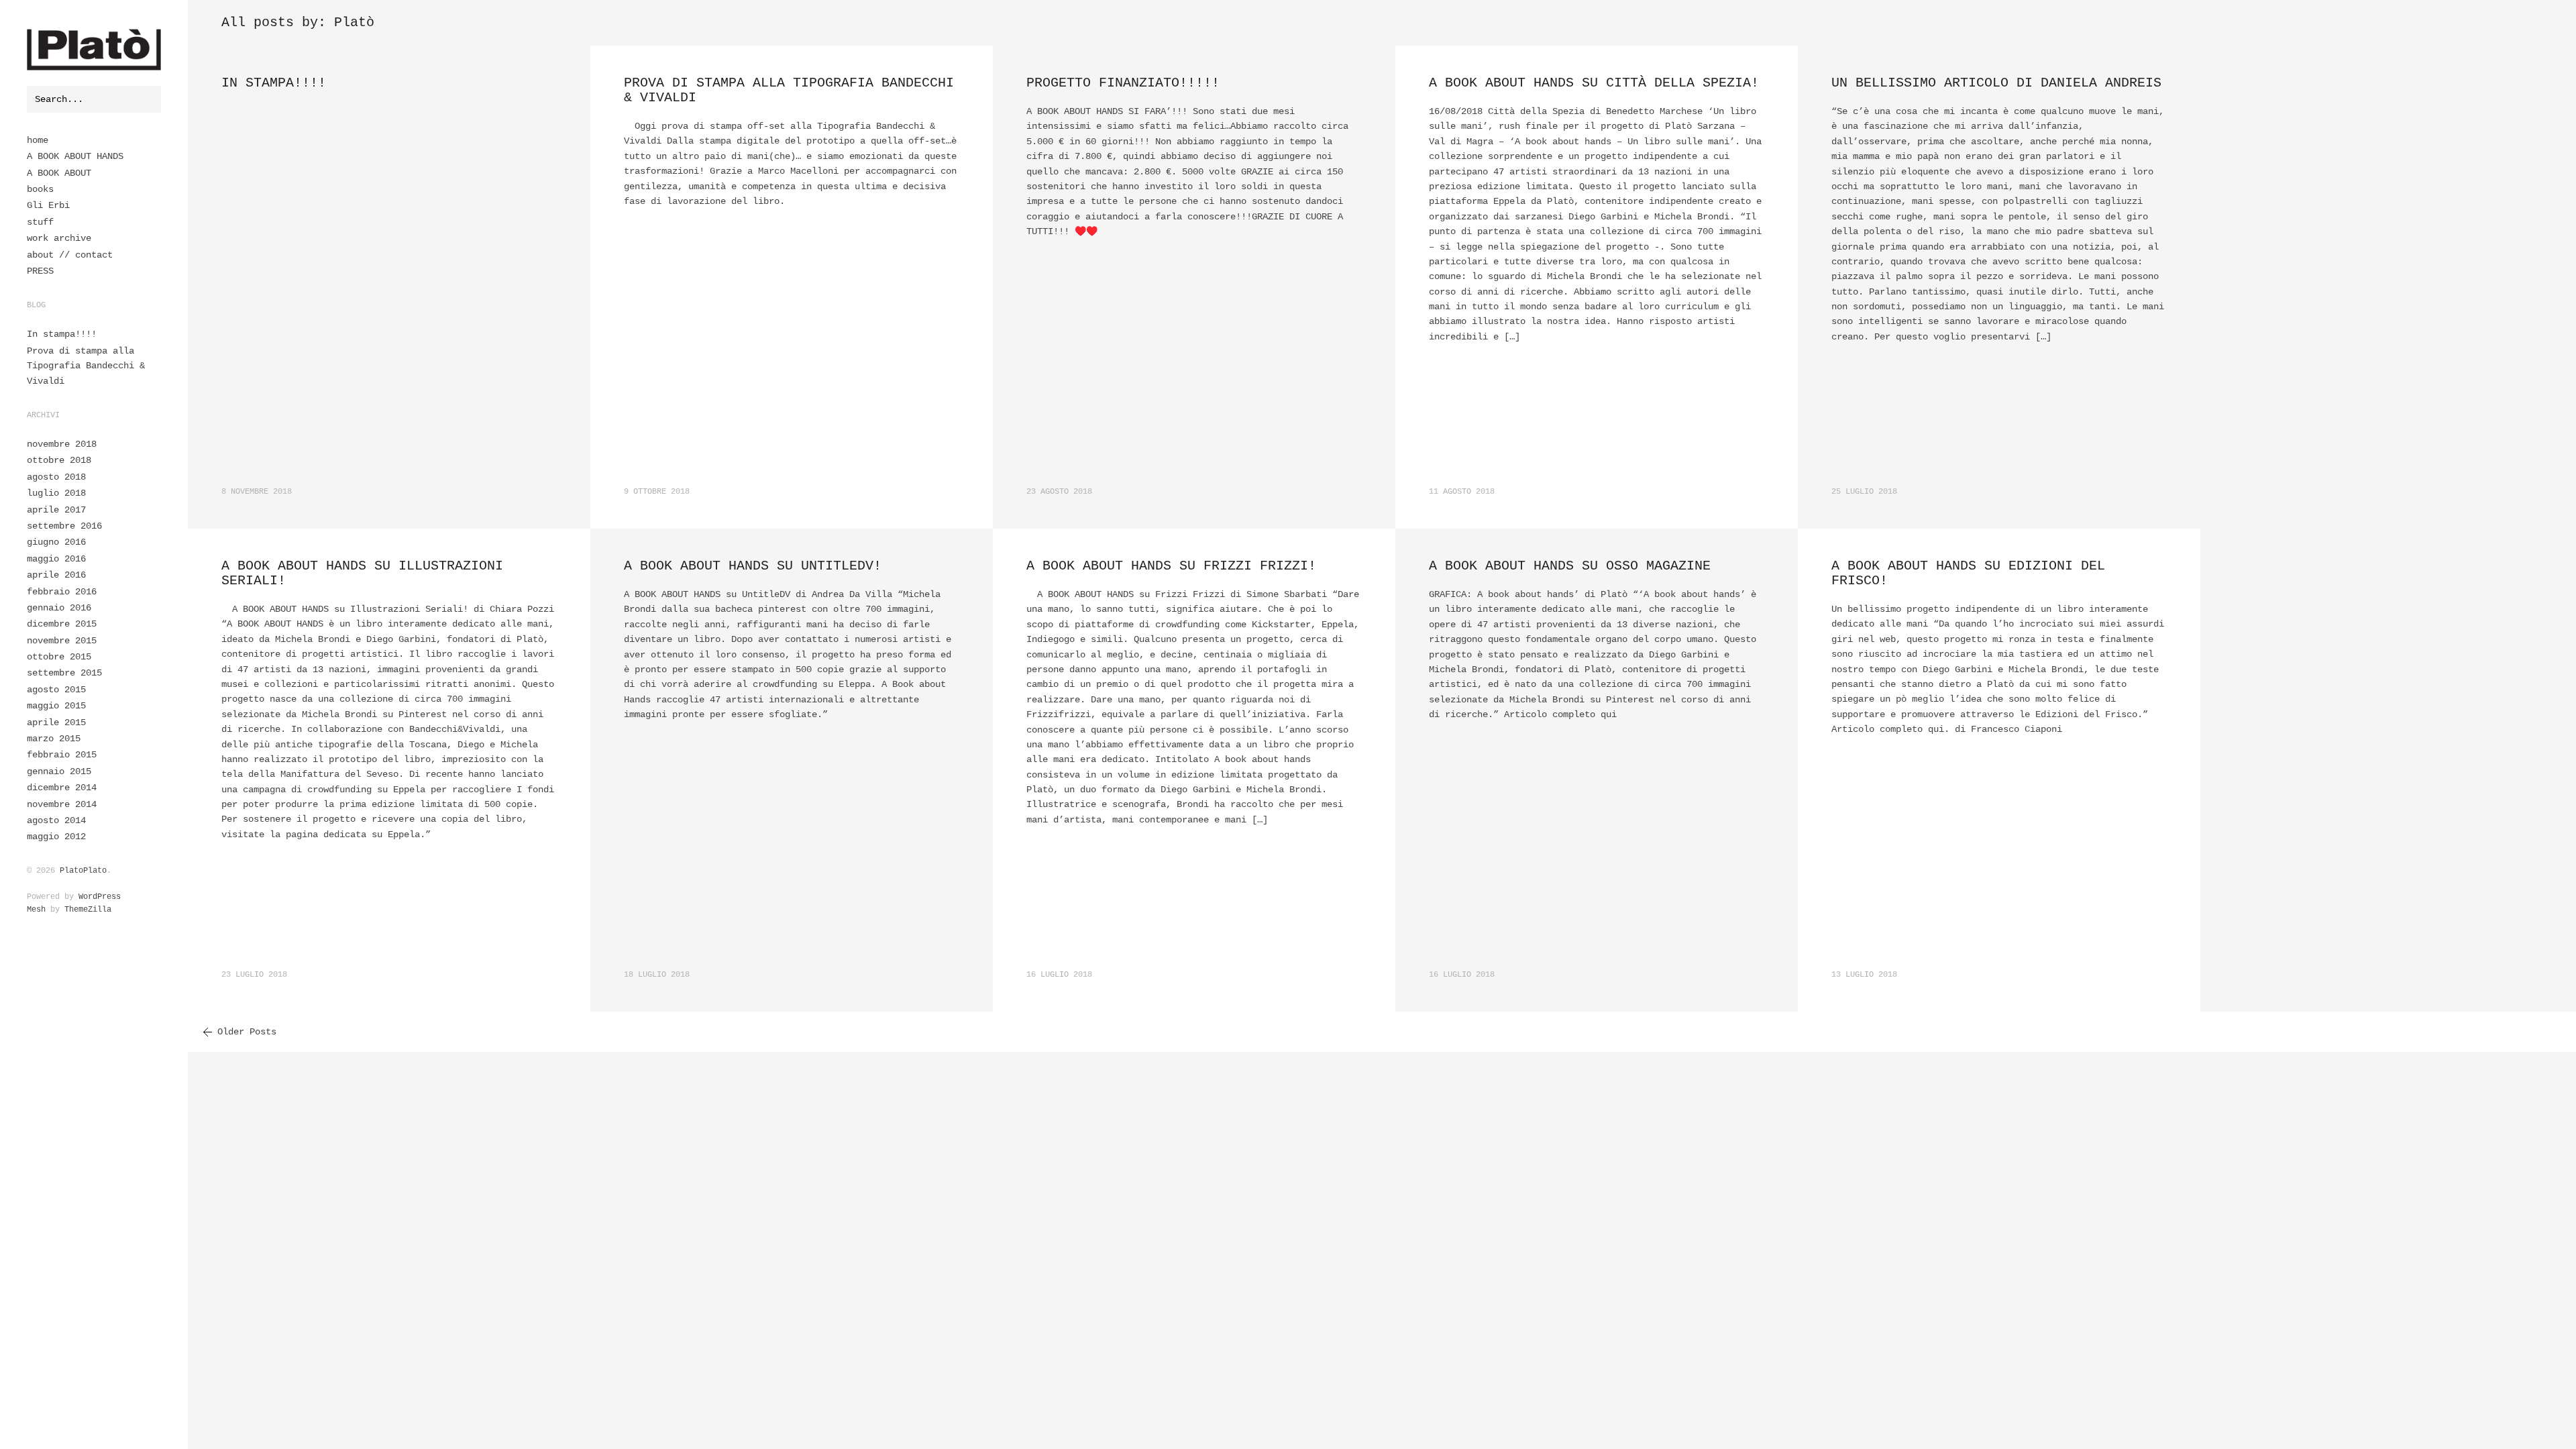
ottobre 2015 (59, 657)
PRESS (40, 271)
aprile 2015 (56, 722)
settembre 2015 (64, 673)
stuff (40, 222)
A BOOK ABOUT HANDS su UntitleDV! (753, 566)
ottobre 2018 (59, 460)
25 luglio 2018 (1864, 492)
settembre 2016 (64, 526)
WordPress (100, 897)
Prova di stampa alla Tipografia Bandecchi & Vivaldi (86, 366)
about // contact (70, 255)
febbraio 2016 (62, 592)
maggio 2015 (56, 706)
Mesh (36, 910)
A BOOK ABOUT (59, 173)
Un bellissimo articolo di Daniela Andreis (1996, 83)
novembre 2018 (62, 444)
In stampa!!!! (62, 334)
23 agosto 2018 (1059, 492)
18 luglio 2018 (657, 975)
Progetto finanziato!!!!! (1123, 83)
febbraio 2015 (62, 755)
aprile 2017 (56, 510)
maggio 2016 (56, 559)
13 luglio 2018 (1864, 975)
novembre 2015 (62, 641)
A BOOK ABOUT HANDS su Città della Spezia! (1594, 83)
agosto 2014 (56, 820)
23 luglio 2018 (254, 975)
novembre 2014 (62, 804)
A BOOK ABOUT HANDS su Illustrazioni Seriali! (362, 573)
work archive (59, 238)
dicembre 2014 (62, 788)
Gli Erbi (48, 205)
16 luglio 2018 (1059, 975)
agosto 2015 (56, 690)
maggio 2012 (56, 837)
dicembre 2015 (62, 624)
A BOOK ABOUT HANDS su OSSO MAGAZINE (1570, 566)
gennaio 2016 (59, 608)
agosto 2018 (56, 477)
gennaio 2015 (59, 771)
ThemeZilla (88, 910)
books (40, 189)
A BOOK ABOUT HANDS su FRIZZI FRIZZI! (1171, 566)
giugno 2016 (56, 542)
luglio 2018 (56, 493)
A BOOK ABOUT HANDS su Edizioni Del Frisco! (1968, 573)
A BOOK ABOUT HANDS (75, 156)
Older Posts (247, 1032)
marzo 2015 (54, 739)
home (38, 140)
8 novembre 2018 (257, 492)
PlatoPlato (83, 871)
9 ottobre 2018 (657, 492)
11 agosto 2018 (1462, 492)
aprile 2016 (56, 575)
